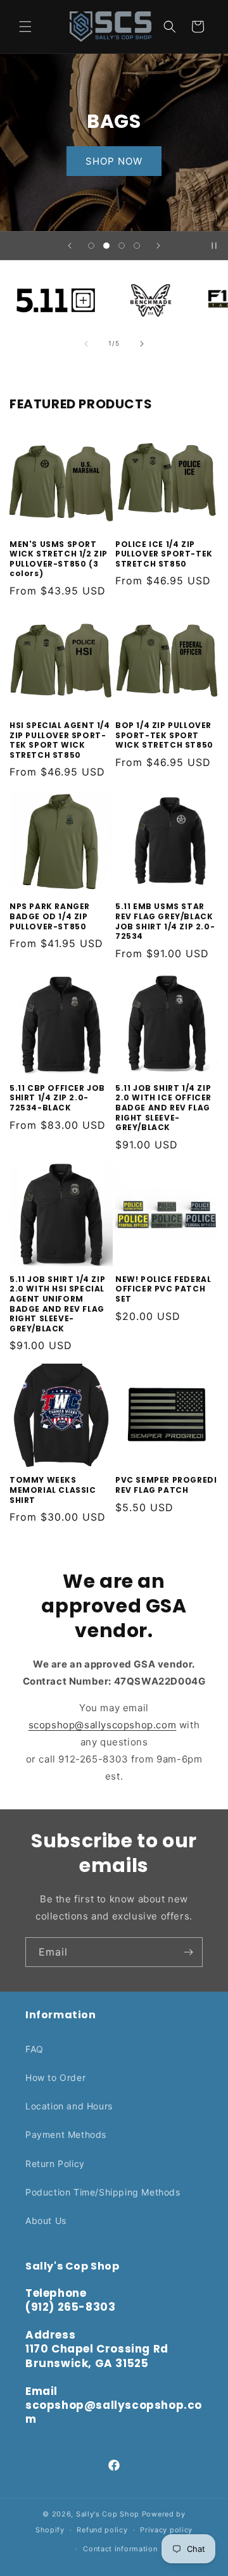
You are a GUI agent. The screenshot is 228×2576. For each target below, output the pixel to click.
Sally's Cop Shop (108, 2514)
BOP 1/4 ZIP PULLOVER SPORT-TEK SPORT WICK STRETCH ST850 (164, 735)
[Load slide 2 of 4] (106, 246)
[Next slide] (158, 246)
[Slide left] (86, 344)
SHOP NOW (162, 160)
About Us (46, 2221)
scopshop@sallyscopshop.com (103, 1725)
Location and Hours (69, 2106)
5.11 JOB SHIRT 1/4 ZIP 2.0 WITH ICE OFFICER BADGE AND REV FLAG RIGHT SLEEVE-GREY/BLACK (163, 1108)
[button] (25, 27)
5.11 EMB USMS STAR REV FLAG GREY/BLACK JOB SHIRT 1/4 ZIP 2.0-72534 (165, 921)
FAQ (35, 2049)
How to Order (55, 2077)
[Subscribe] (188, 1952)
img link (56, 286)
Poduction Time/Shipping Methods (103, 2192)
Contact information (120, 2549)
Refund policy (102, 2530)
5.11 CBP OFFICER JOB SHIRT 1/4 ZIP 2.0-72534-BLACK (57, 1098)
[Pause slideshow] (214, 246)
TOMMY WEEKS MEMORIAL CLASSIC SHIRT (53, 1490)
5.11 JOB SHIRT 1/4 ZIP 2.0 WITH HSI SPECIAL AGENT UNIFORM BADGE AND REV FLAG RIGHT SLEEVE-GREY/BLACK (57, 1304)
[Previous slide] (70, 246)
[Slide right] (142, 344)
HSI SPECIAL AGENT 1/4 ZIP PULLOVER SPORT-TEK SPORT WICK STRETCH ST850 (60, 740)
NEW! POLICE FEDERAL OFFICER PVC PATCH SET (163, 1289)
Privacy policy (166, 2530)
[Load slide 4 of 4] (137, 246)
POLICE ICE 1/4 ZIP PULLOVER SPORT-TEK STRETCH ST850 (164, 554)
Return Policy (55, 2164)
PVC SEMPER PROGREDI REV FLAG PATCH (166, 1485)
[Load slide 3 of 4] (122, 246)
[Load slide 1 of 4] (91, 246)
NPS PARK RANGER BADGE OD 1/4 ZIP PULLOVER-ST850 (50, 916)
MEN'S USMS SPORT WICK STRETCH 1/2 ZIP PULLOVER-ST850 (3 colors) (59, 559)
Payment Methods (66, 2134)
